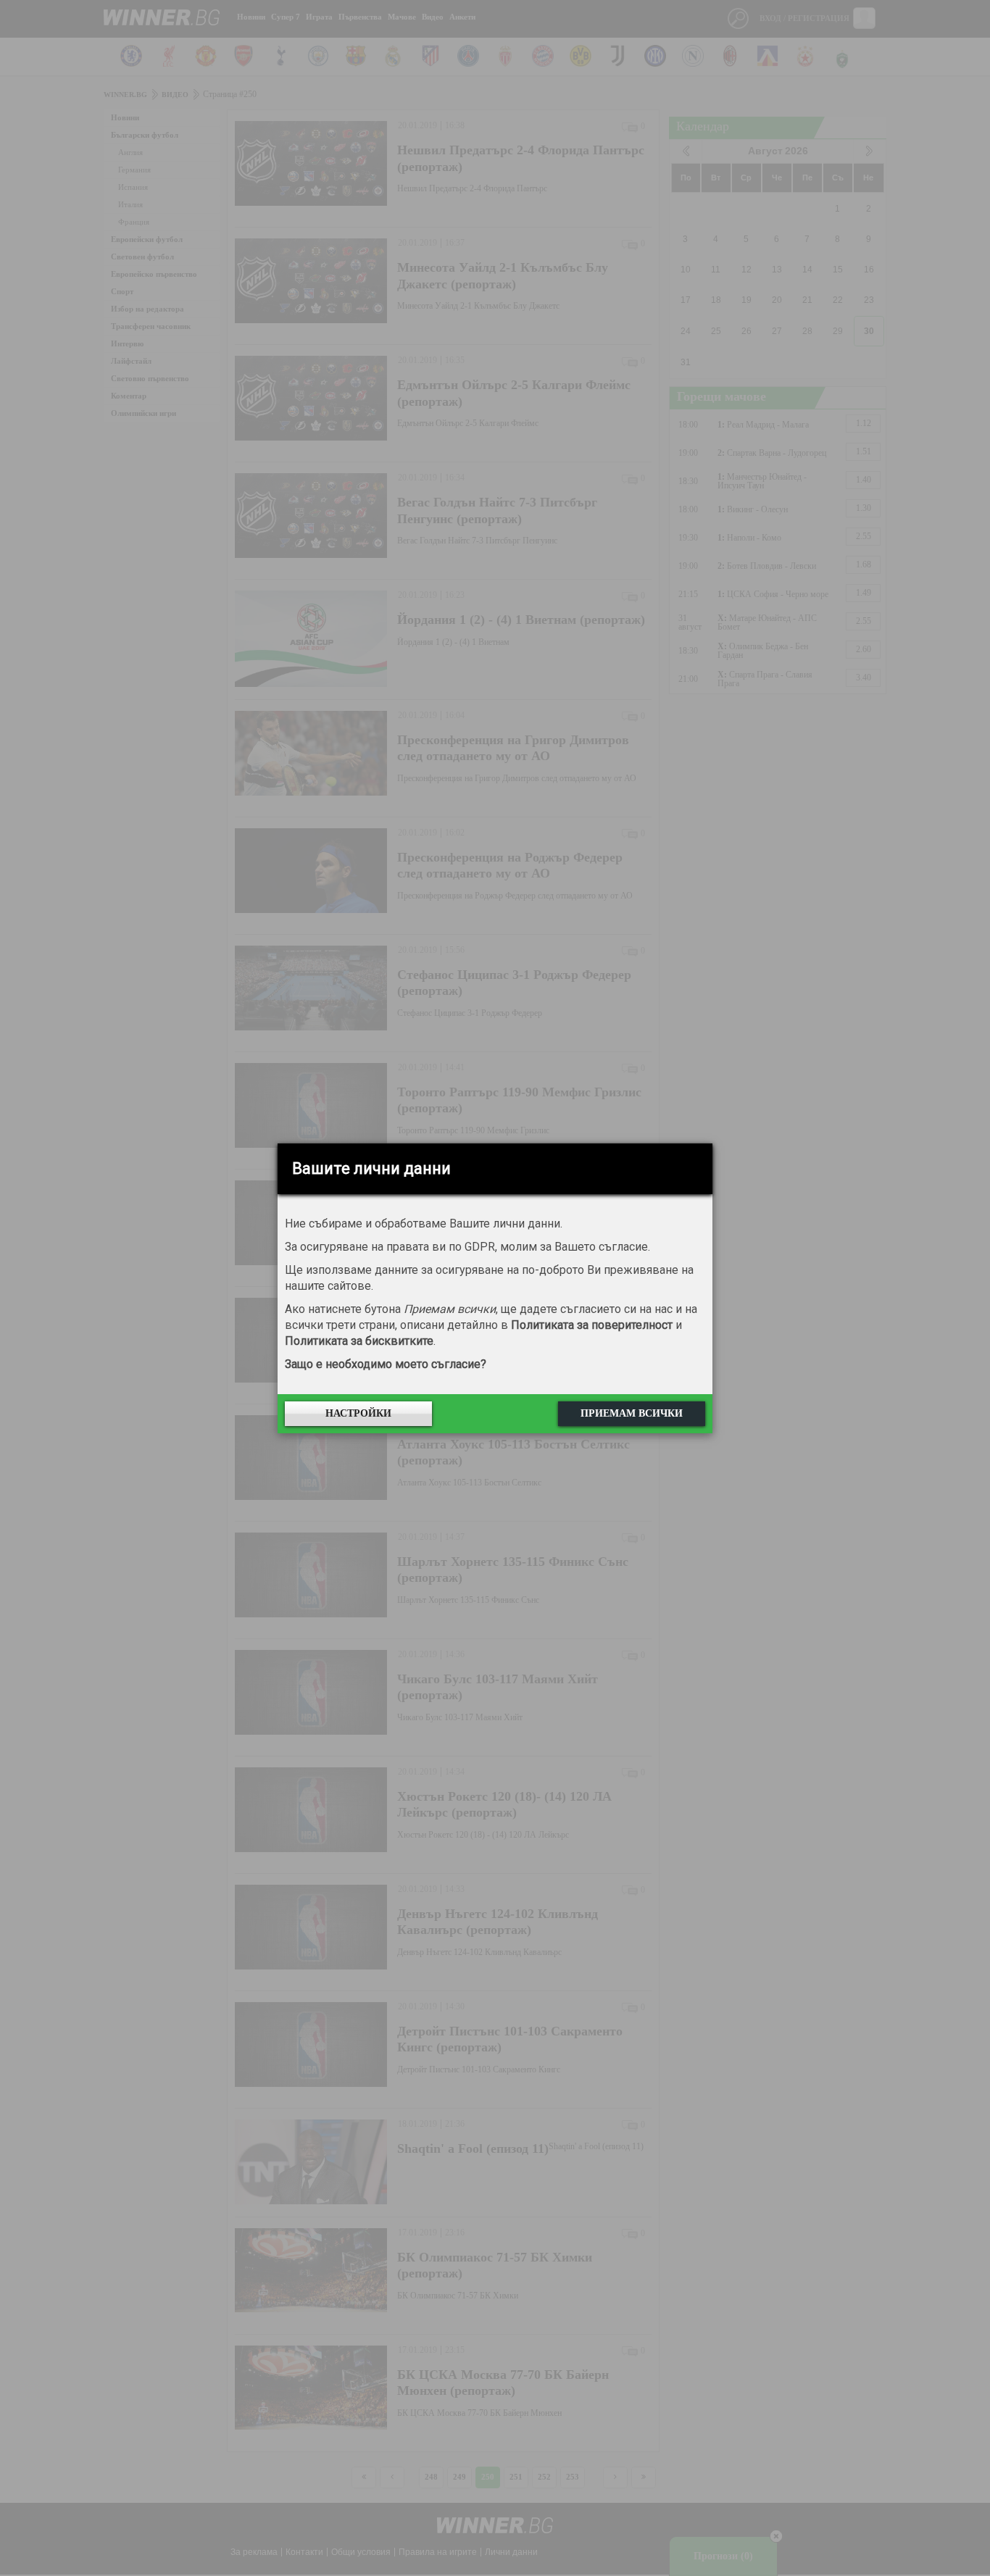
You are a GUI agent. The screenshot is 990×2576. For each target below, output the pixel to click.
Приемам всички (632, 1413)
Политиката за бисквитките (359, 1341)
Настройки (358, 1413)
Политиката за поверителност (592, 1325)
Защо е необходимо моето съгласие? (386, 1364)
